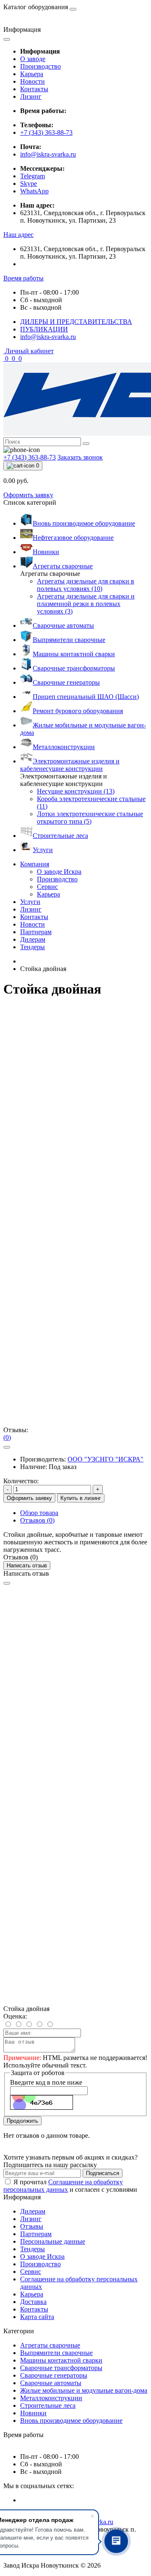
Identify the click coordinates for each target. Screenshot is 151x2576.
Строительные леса (48, 2405)
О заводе (33, 59)
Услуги (30, 902)
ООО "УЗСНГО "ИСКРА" (105, 1459)
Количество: (21, 1481)
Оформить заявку (28, 495)
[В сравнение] (7, 1447)
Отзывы (32, 2226)
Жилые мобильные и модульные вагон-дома (84, 2390)
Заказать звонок (80, 457)
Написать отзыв (27, 1565)
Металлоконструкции (51, 2398)
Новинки (33, 2413)
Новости (33, 81)
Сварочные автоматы (51, 2383)
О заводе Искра (42, 2256)
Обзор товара (39, 1513)
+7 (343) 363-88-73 (46, 132)
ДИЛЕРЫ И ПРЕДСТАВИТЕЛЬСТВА (76, 322)
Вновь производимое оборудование (71, 2421)
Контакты (34, 89)
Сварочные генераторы (54, 2375)
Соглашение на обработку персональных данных (63, 2186)
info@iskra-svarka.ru (48, 154)
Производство (40, 66)
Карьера (32, 74)
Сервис (31, 2272)
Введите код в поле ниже (46, 2082)
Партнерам (36, 932)
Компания (35, 864)
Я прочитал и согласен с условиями (70, 2186)
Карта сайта (37, 2317)
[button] (18, 235)
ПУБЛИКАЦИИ (44, 329)
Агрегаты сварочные (50, 2345)
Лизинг (31, 96)
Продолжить (22, 2121)
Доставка (33, 2302)
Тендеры (33, 947)
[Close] (7, 1583)
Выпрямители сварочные (56, 2353)
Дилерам (33, 939)
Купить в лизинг (81, 1498)
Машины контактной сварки (61, 2360)
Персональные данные (53, 2241)
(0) (7, 1437)
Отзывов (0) (37, 1520)
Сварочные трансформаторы (61, 2368)
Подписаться (103, 2173)
